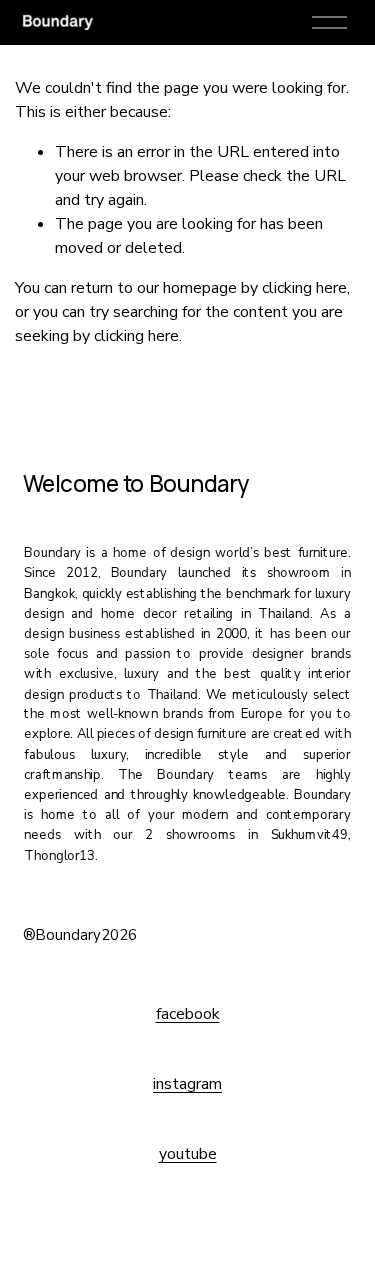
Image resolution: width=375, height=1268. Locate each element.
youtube (188, 1154)
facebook (188, 1014)
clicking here (304, 288)
